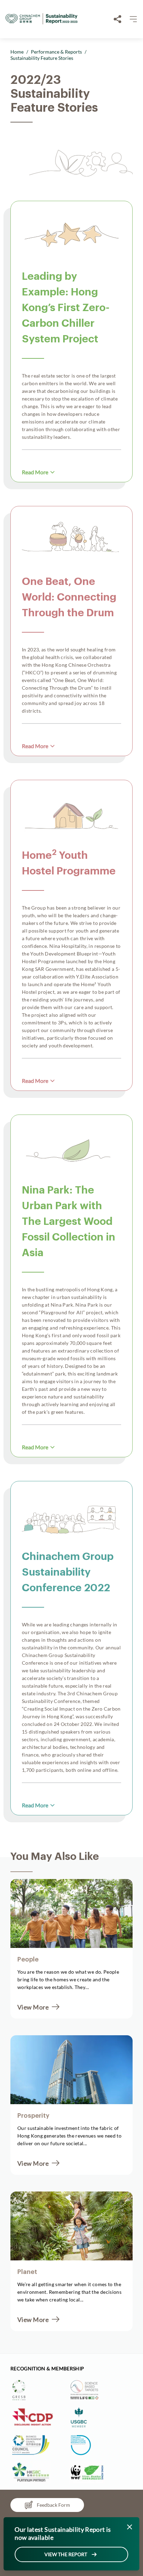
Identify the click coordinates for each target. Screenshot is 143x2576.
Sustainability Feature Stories (42, 58)
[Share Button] (118, 19)
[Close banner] (130, 2527)
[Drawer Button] (133, 19)
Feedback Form (53, 2505)
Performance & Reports (56, 52)
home (17, 52)
